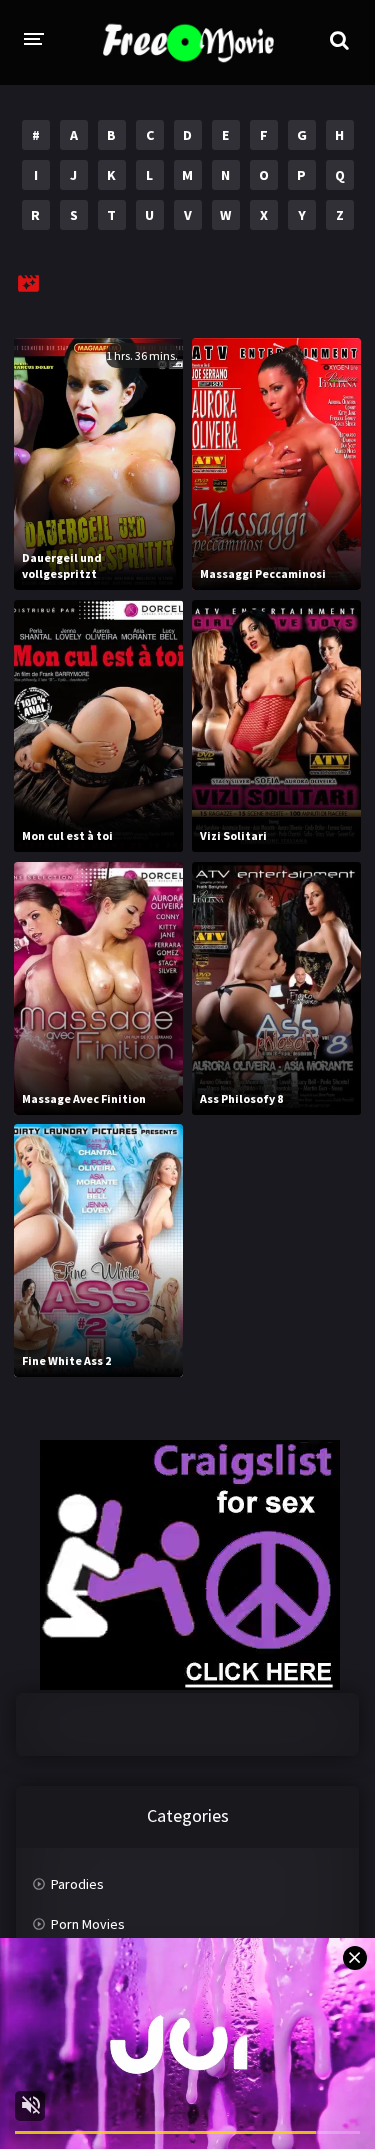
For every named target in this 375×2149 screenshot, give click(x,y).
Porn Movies (88, 1924)
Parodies (77, 1884)
